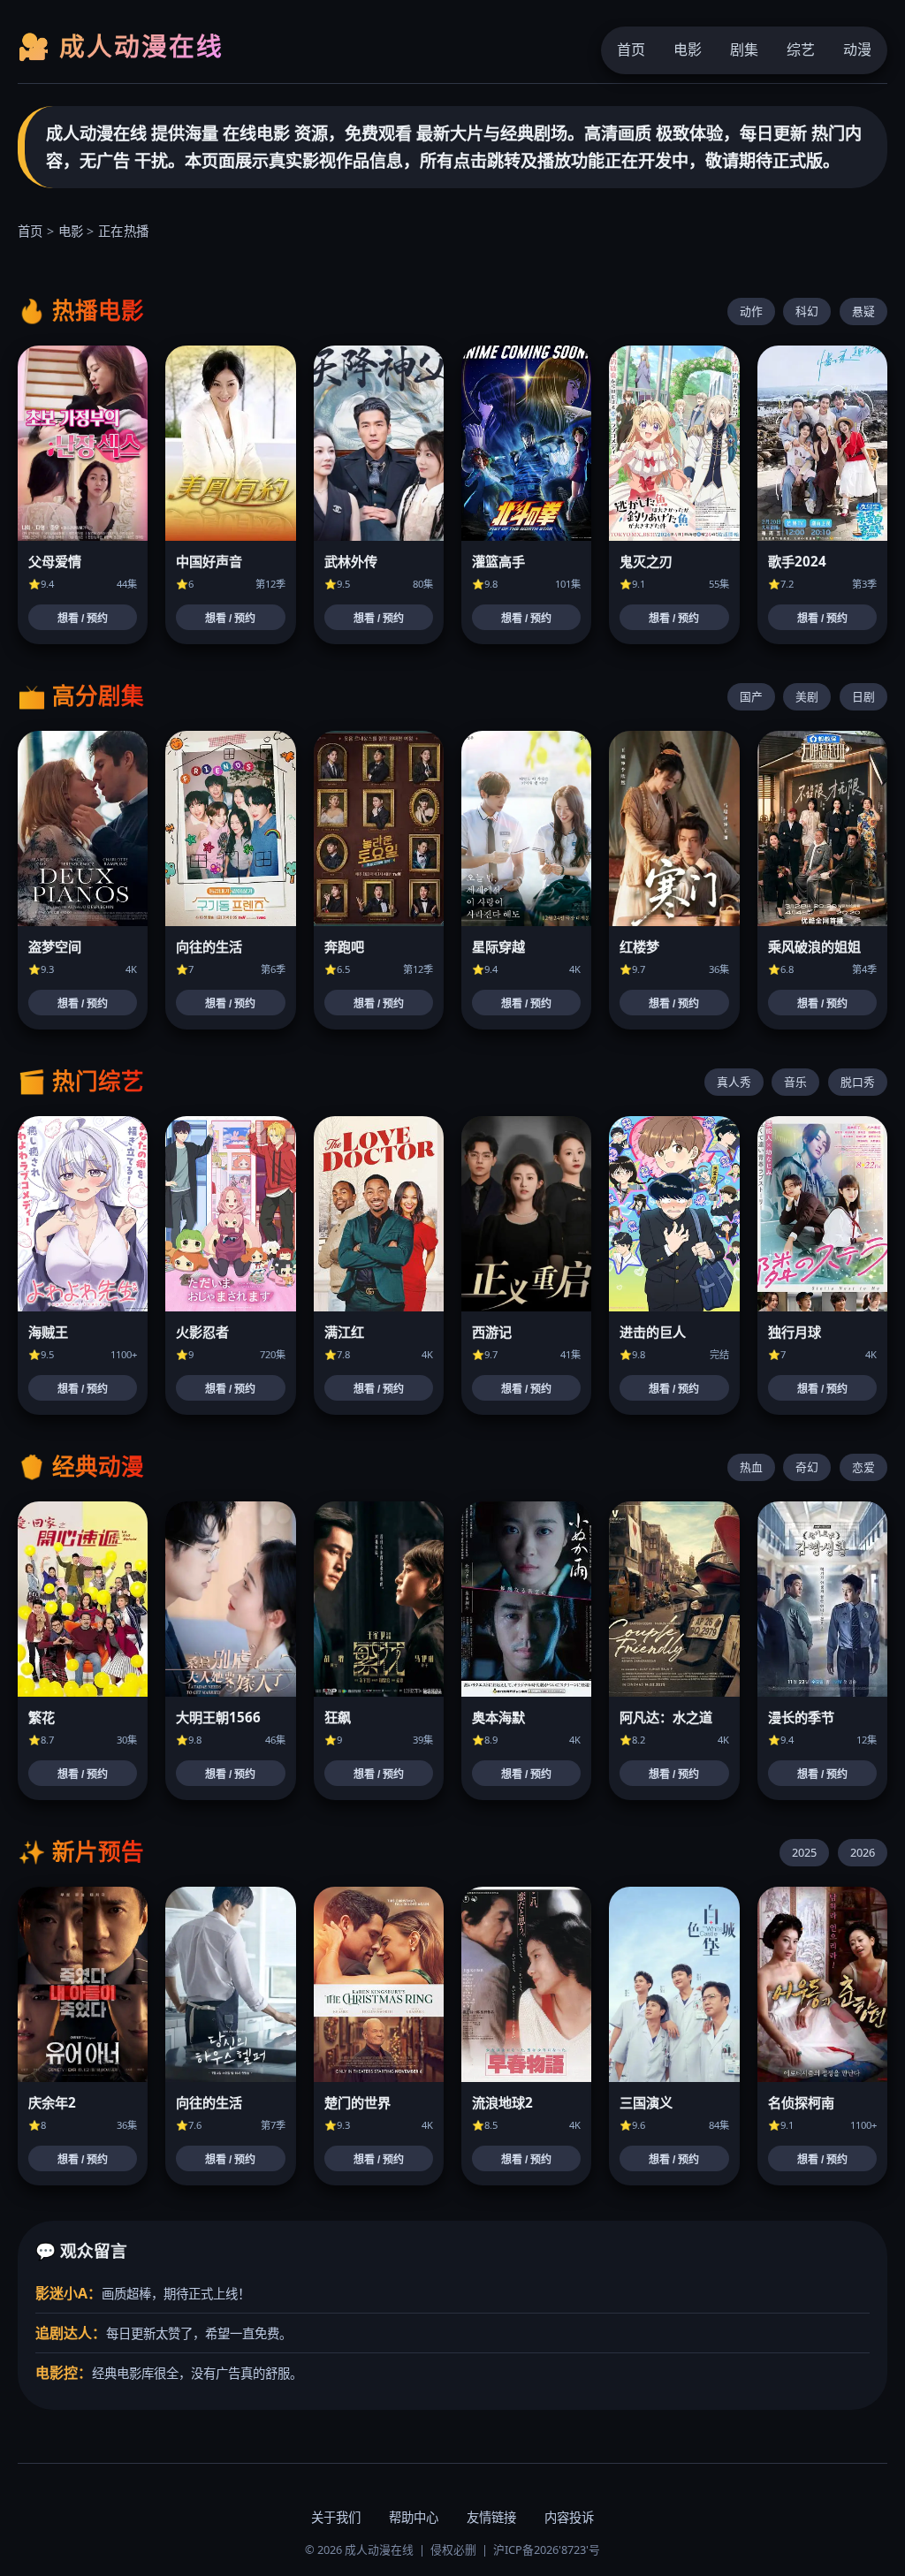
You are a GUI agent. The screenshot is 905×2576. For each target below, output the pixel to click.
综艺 (801, 49)
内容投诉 (569, 2517)
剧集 (744, 49)
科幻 (807, 311)
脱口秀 (858, 1082)
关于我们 (336, 2517)
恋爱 (863, 1467)
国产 (751, 696)
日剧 (863, 696)
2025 (804, 1852)
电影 (688, 49)
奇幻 (807, 1467)
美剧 (807, 696)
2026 (863, 1852)
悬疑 (863, 311)
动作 (751, 311)
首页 (631, 49)
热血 (751, 1467)
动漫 (857, 49)
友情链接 (491, 2517)
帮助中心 (414, 2517)
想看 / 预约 (83, 619)
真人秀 (734, 1082)
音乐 (795, 1082)
